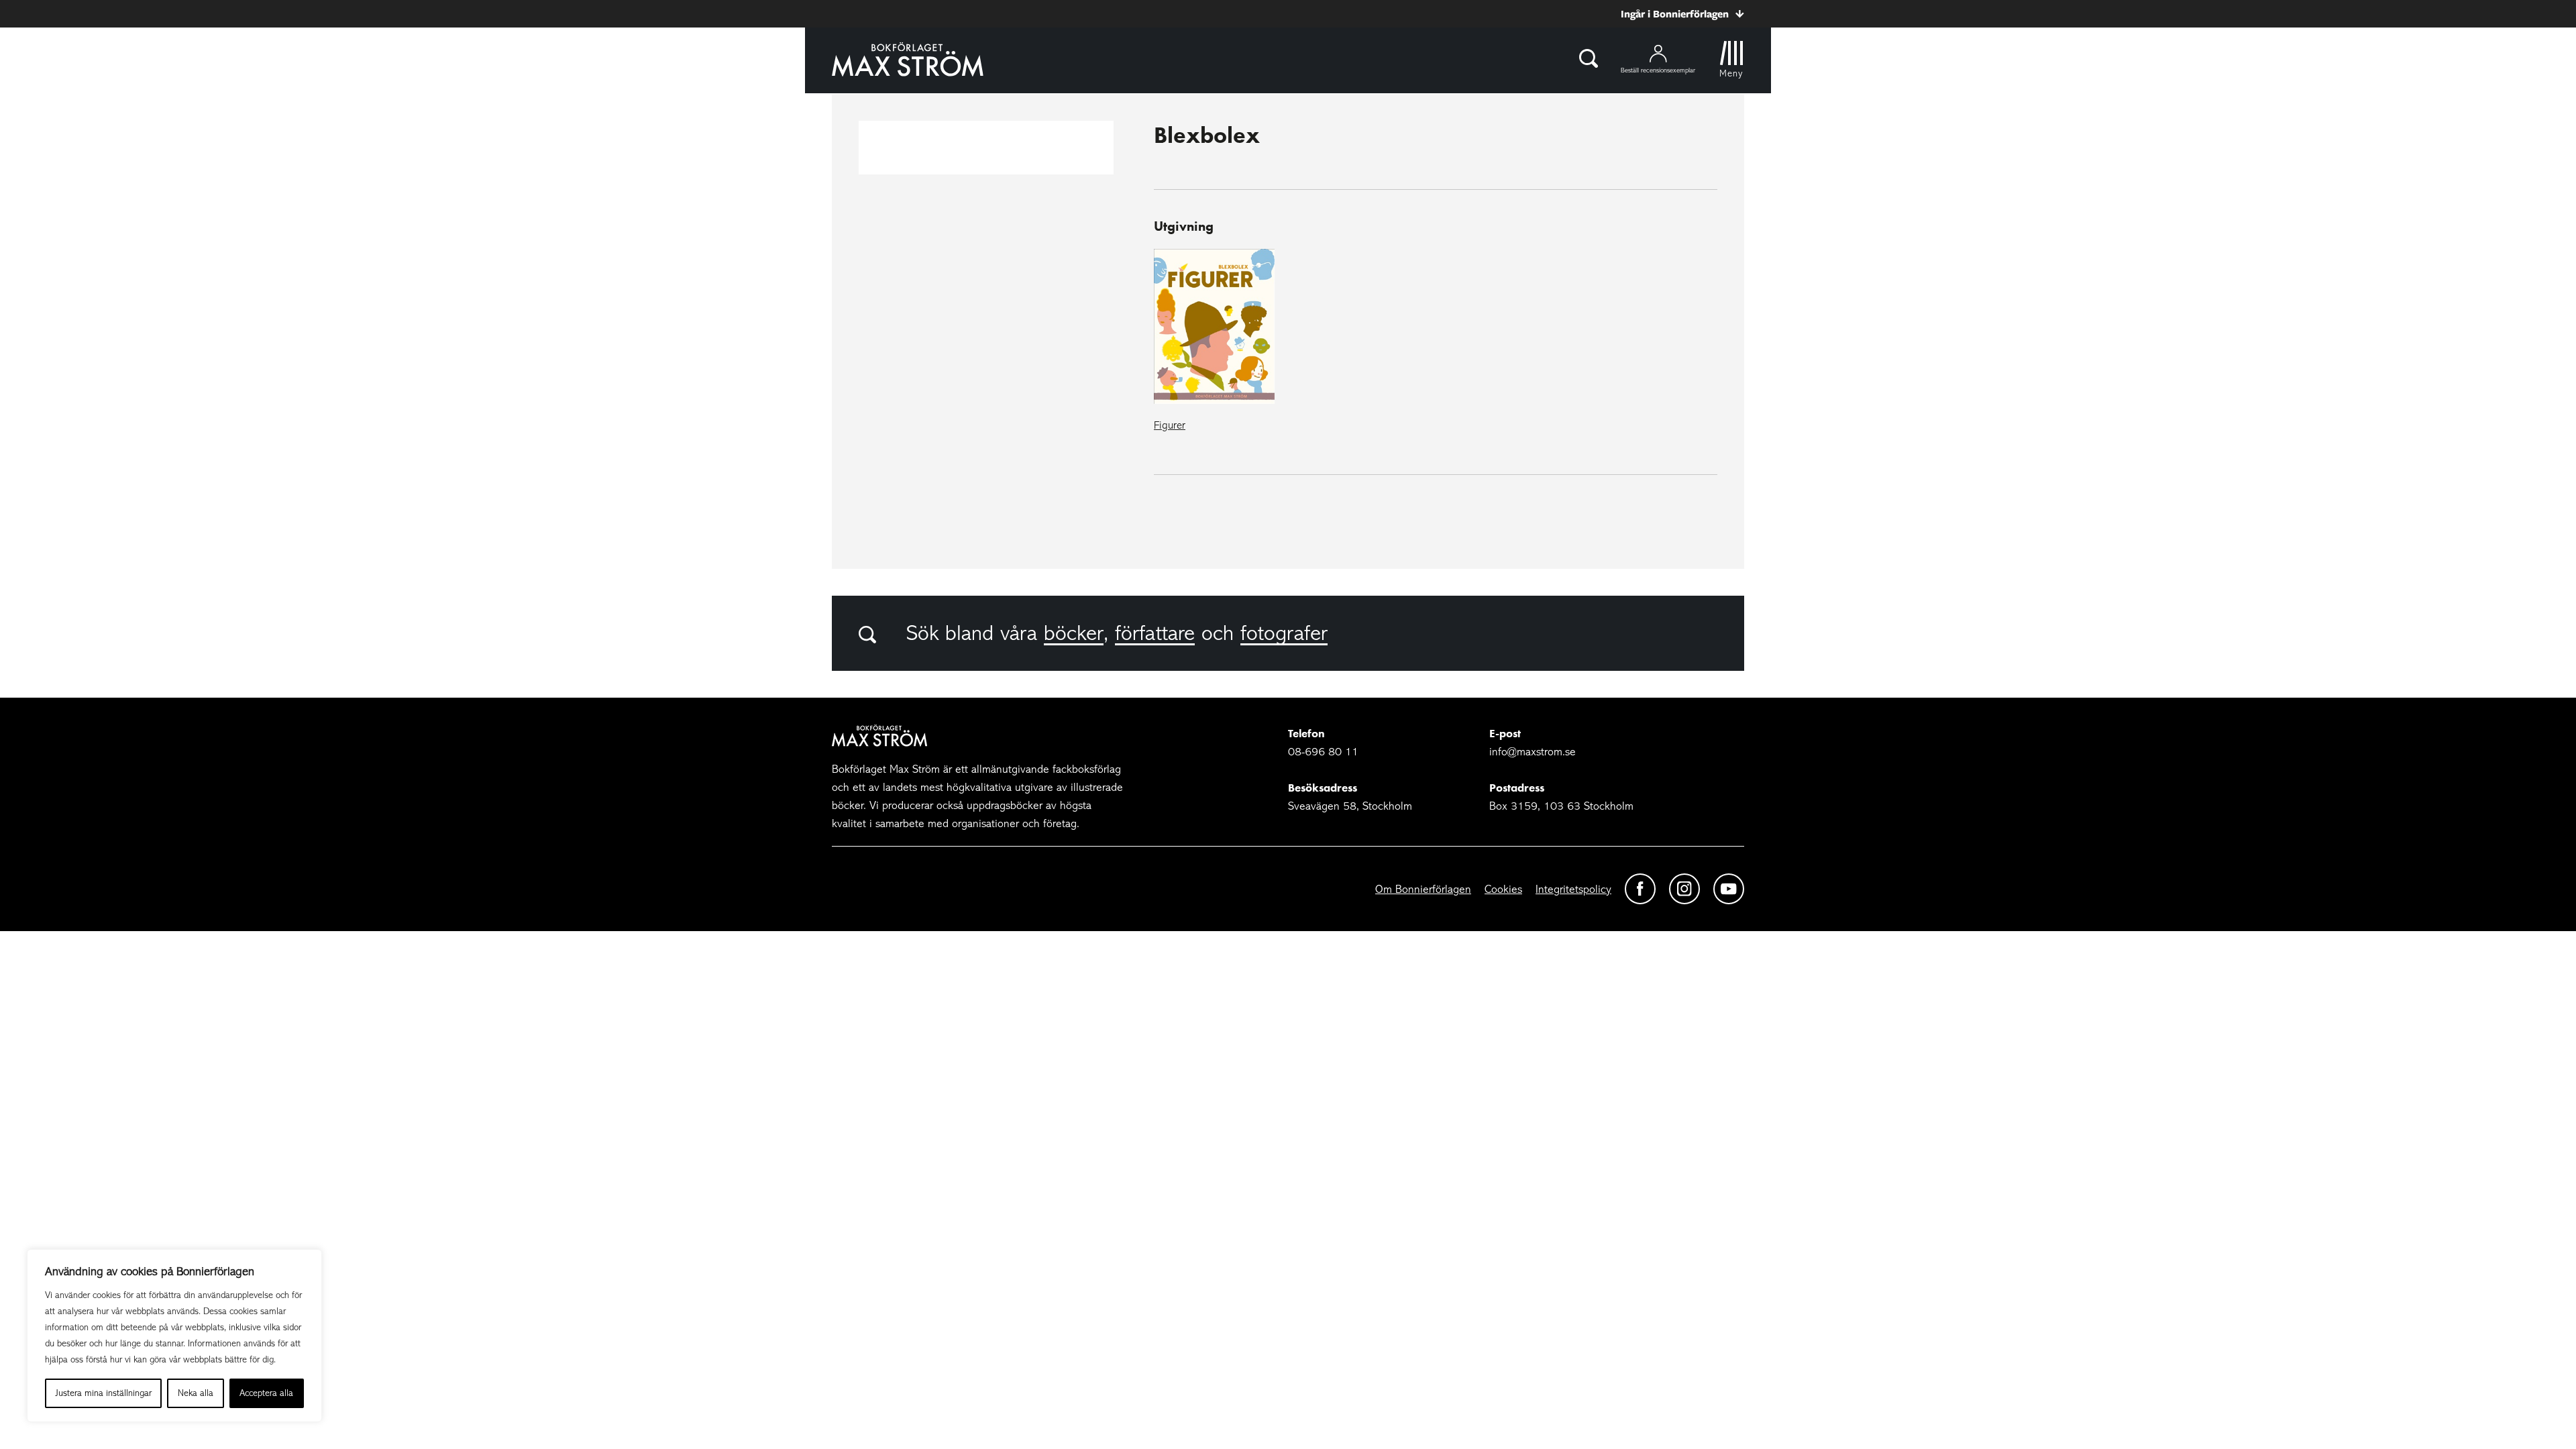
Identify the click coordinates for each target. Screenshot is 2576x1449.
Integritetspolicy (1573, 889)
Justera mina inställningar (104, 1393)
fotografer (1284, 633)
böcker (1074, 633)
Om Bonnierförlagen (1423, 889)
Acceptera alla (266, 1393)
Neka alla (196, 1393)
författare (1155, 633)
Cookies (1503, 889)
